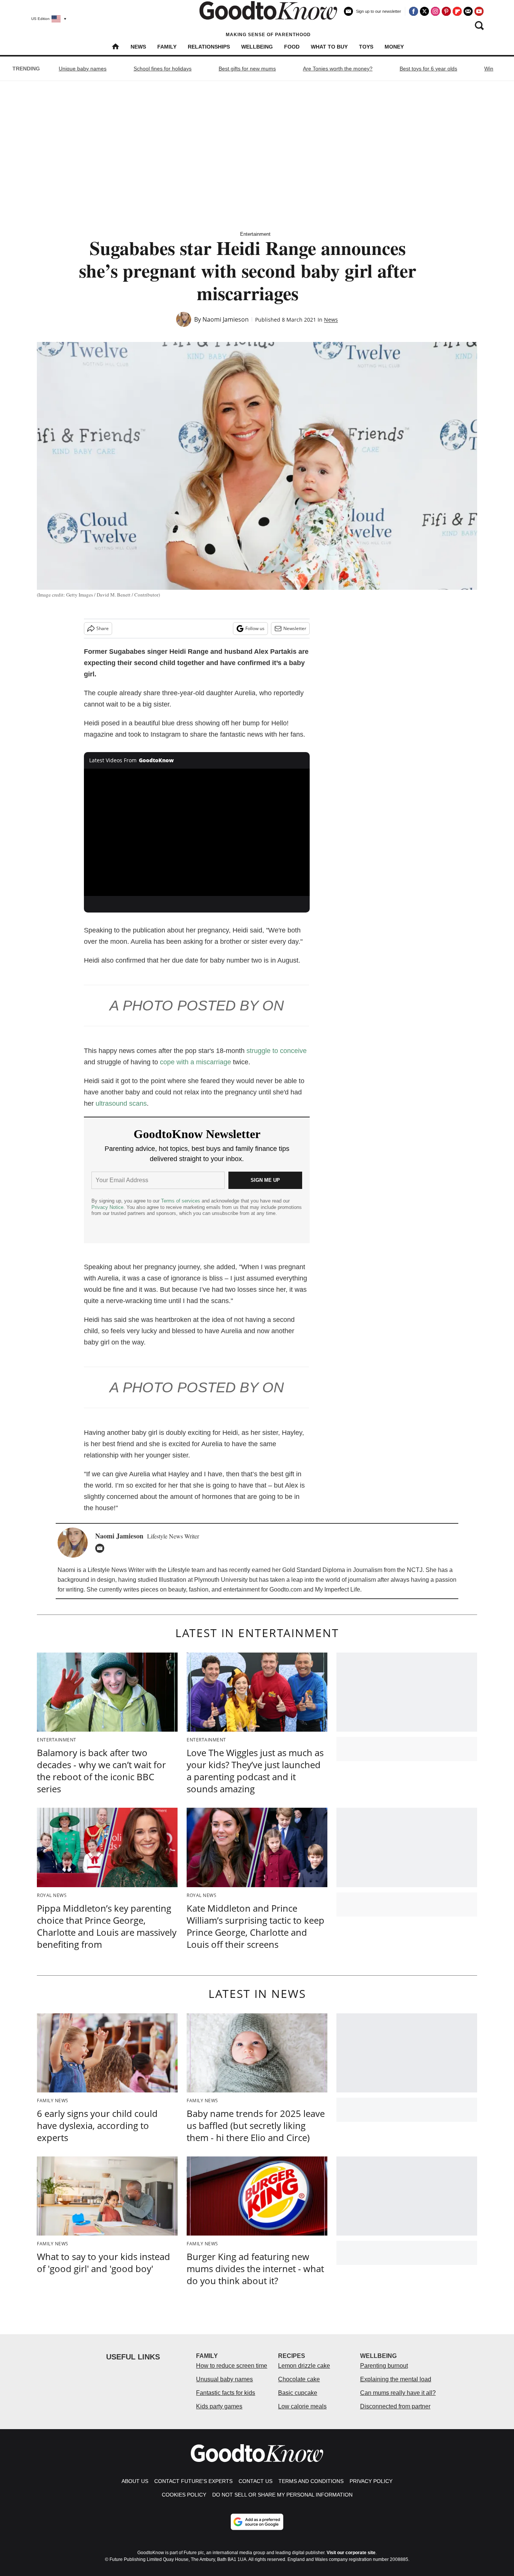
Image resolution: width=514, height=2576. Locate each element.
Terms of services (181, 1201)
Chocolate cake (299, 2379)
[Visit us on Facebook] (414, 11)
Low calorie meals (302, 2406)
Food (292, 47)
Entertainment (255, 234)
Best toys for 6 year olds (428, 69)
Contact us (255, 2481)
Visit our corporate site (351, 2553)
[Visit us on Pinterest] (446, 11)
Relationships (209, 47)
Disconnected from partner (395, 2406)
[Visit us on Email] (468, 11)
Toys (366, 47)
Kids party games (219, 2406)
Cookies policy (184, 2495)
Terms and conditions (311, 2481)
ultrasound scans (121, 1103)
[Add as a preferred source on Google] (257, 2522)
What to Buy (329, 47)
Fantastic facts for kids (226, 2393)
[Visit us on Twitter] (424, 11)
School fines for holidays (163, 69)
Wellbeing (257, 47)
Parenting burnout (384, 2366)
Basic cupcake (298, 2393)
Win (489, 69)
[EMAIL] (102, 1548)
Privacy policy (371, 2481)
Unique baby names (83, 69)
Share (103, 628)
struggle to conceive (277, 1051)
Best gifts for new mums (247, 69)
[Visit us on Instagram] (435, 11)
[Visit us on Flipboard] (457, 11)
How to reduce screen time (232, 2366)
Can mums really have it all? (398, 2393)
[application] (197, 832)
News (138, 47)
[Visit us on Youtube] (479, 11)
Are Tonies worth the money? (338, 69)
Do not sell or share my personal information (282, 2495)
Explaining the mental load (396, 2379)
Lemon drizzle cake (304, 2366)
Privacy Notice (107, 1207)
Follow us (255, 628)
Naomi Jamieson (226, 319)
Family (167, 47)
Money (394, 47)
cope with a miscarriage (195, 1062)
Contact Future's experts (193, 2481)
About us (135, 2481)
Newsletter (295, 628)
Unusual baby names (224, 2379)
